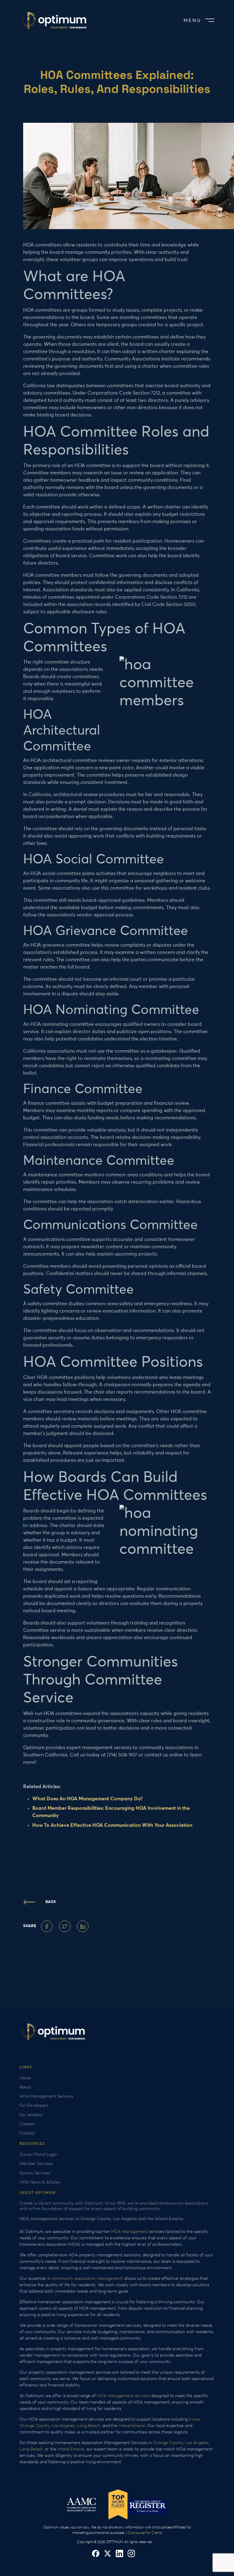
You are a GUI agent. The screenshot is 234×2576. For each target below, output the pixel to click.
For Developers (34, 2106)
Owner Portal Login (38, 2155)
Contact (27, 2133)
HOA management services (123, 2396)
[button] (198, 21)
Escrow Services (35, 2173)
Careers (27, 2124)
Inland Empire (132, 2426)
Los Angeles (63, 2426)
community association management (88, 2279)
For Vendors (31, 2115)
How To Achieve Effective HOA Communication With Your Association (112, 1825)
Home (25, 2078)
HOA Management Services (46, 2096)
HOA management (129, 2232)
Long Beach (89, 2426)
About (25, 2087)
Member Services (36, 2164)
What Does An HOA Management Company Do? (87, 1799)
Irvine (194, 2419)
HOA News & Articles (40, 2182)
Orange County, (168, 2443)
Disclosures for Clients (145, 2533)
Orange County (35, 2426)
